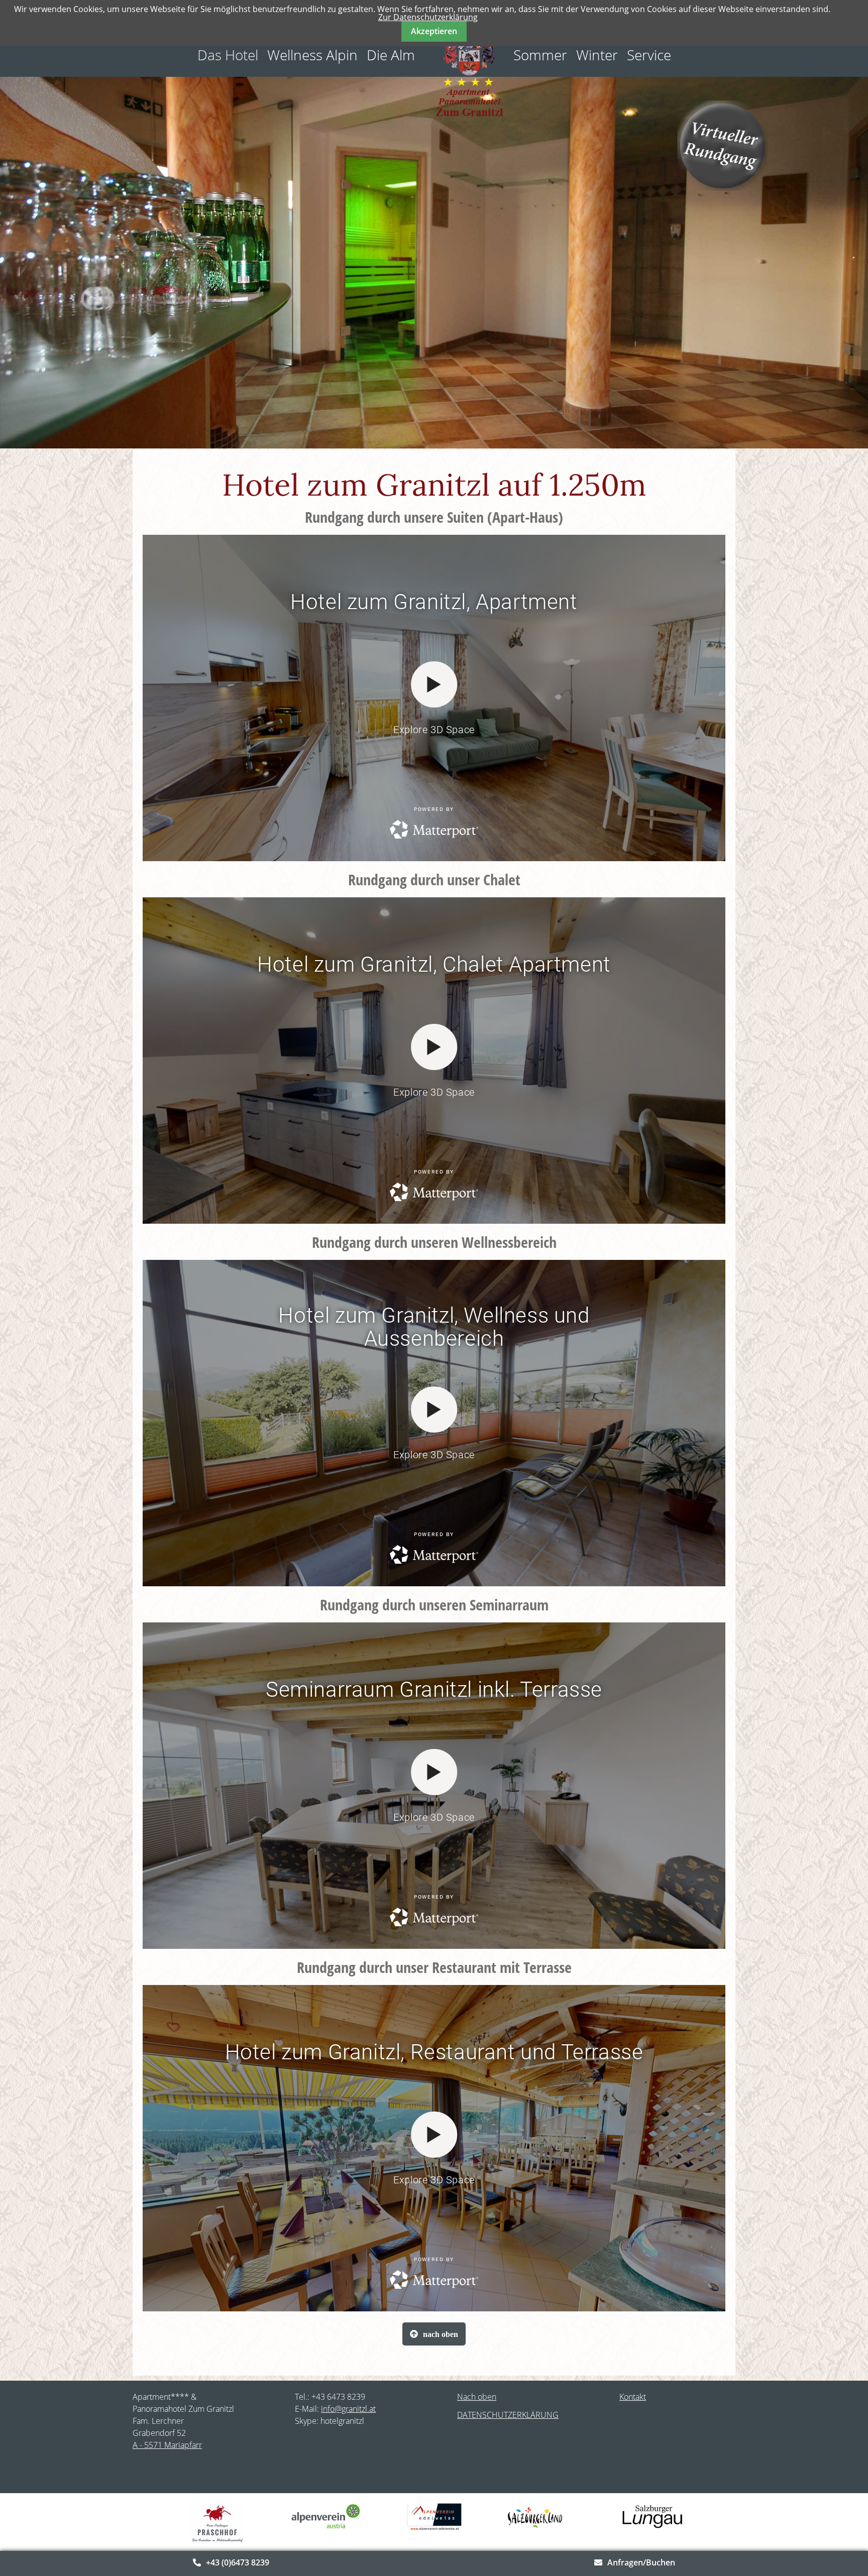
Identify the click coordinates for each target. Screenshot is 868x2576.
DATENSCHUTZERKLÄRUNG (508, 2415)
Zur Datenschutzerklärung (428, 17)
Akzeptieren (434, 31)
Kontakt (633, 2397)
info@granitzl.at (348, 2409)
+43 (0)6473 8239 (238, 2562)
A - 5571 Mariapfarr (167, 2445)
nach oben (441, 2334)
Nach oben (477, 2397)
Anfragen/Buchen (641, 2562)
